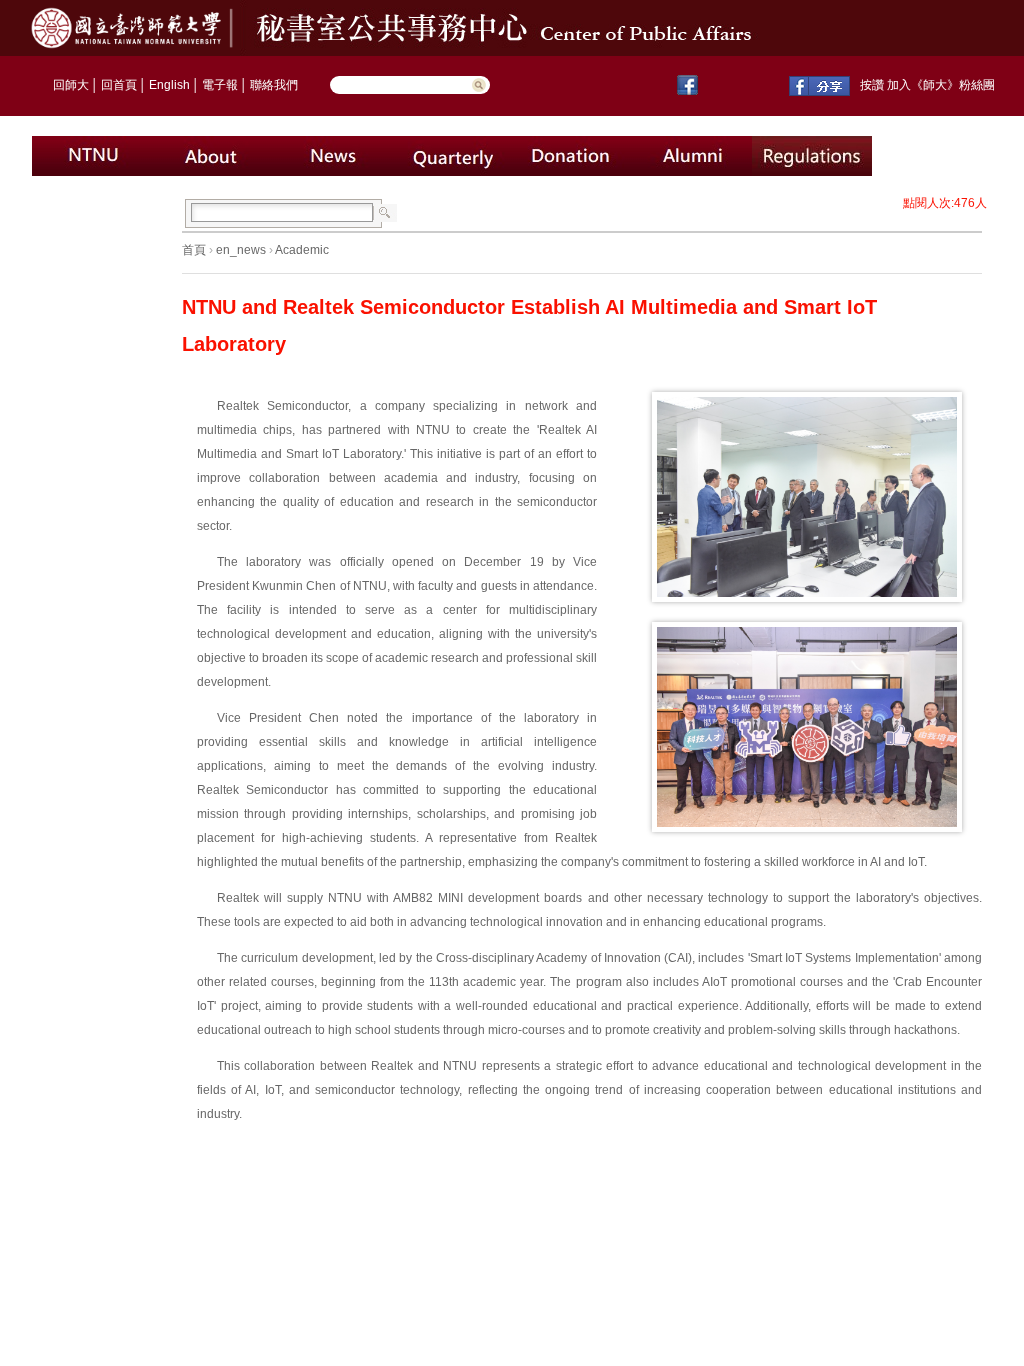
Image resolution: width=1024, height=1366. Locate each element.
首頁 (194, 250)
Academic (302, 250)
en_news (241, 250)
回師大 (71, 85)
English (169, 85)
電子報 (220, 85)
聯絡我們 (274, 85)
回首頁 (119, 85)
